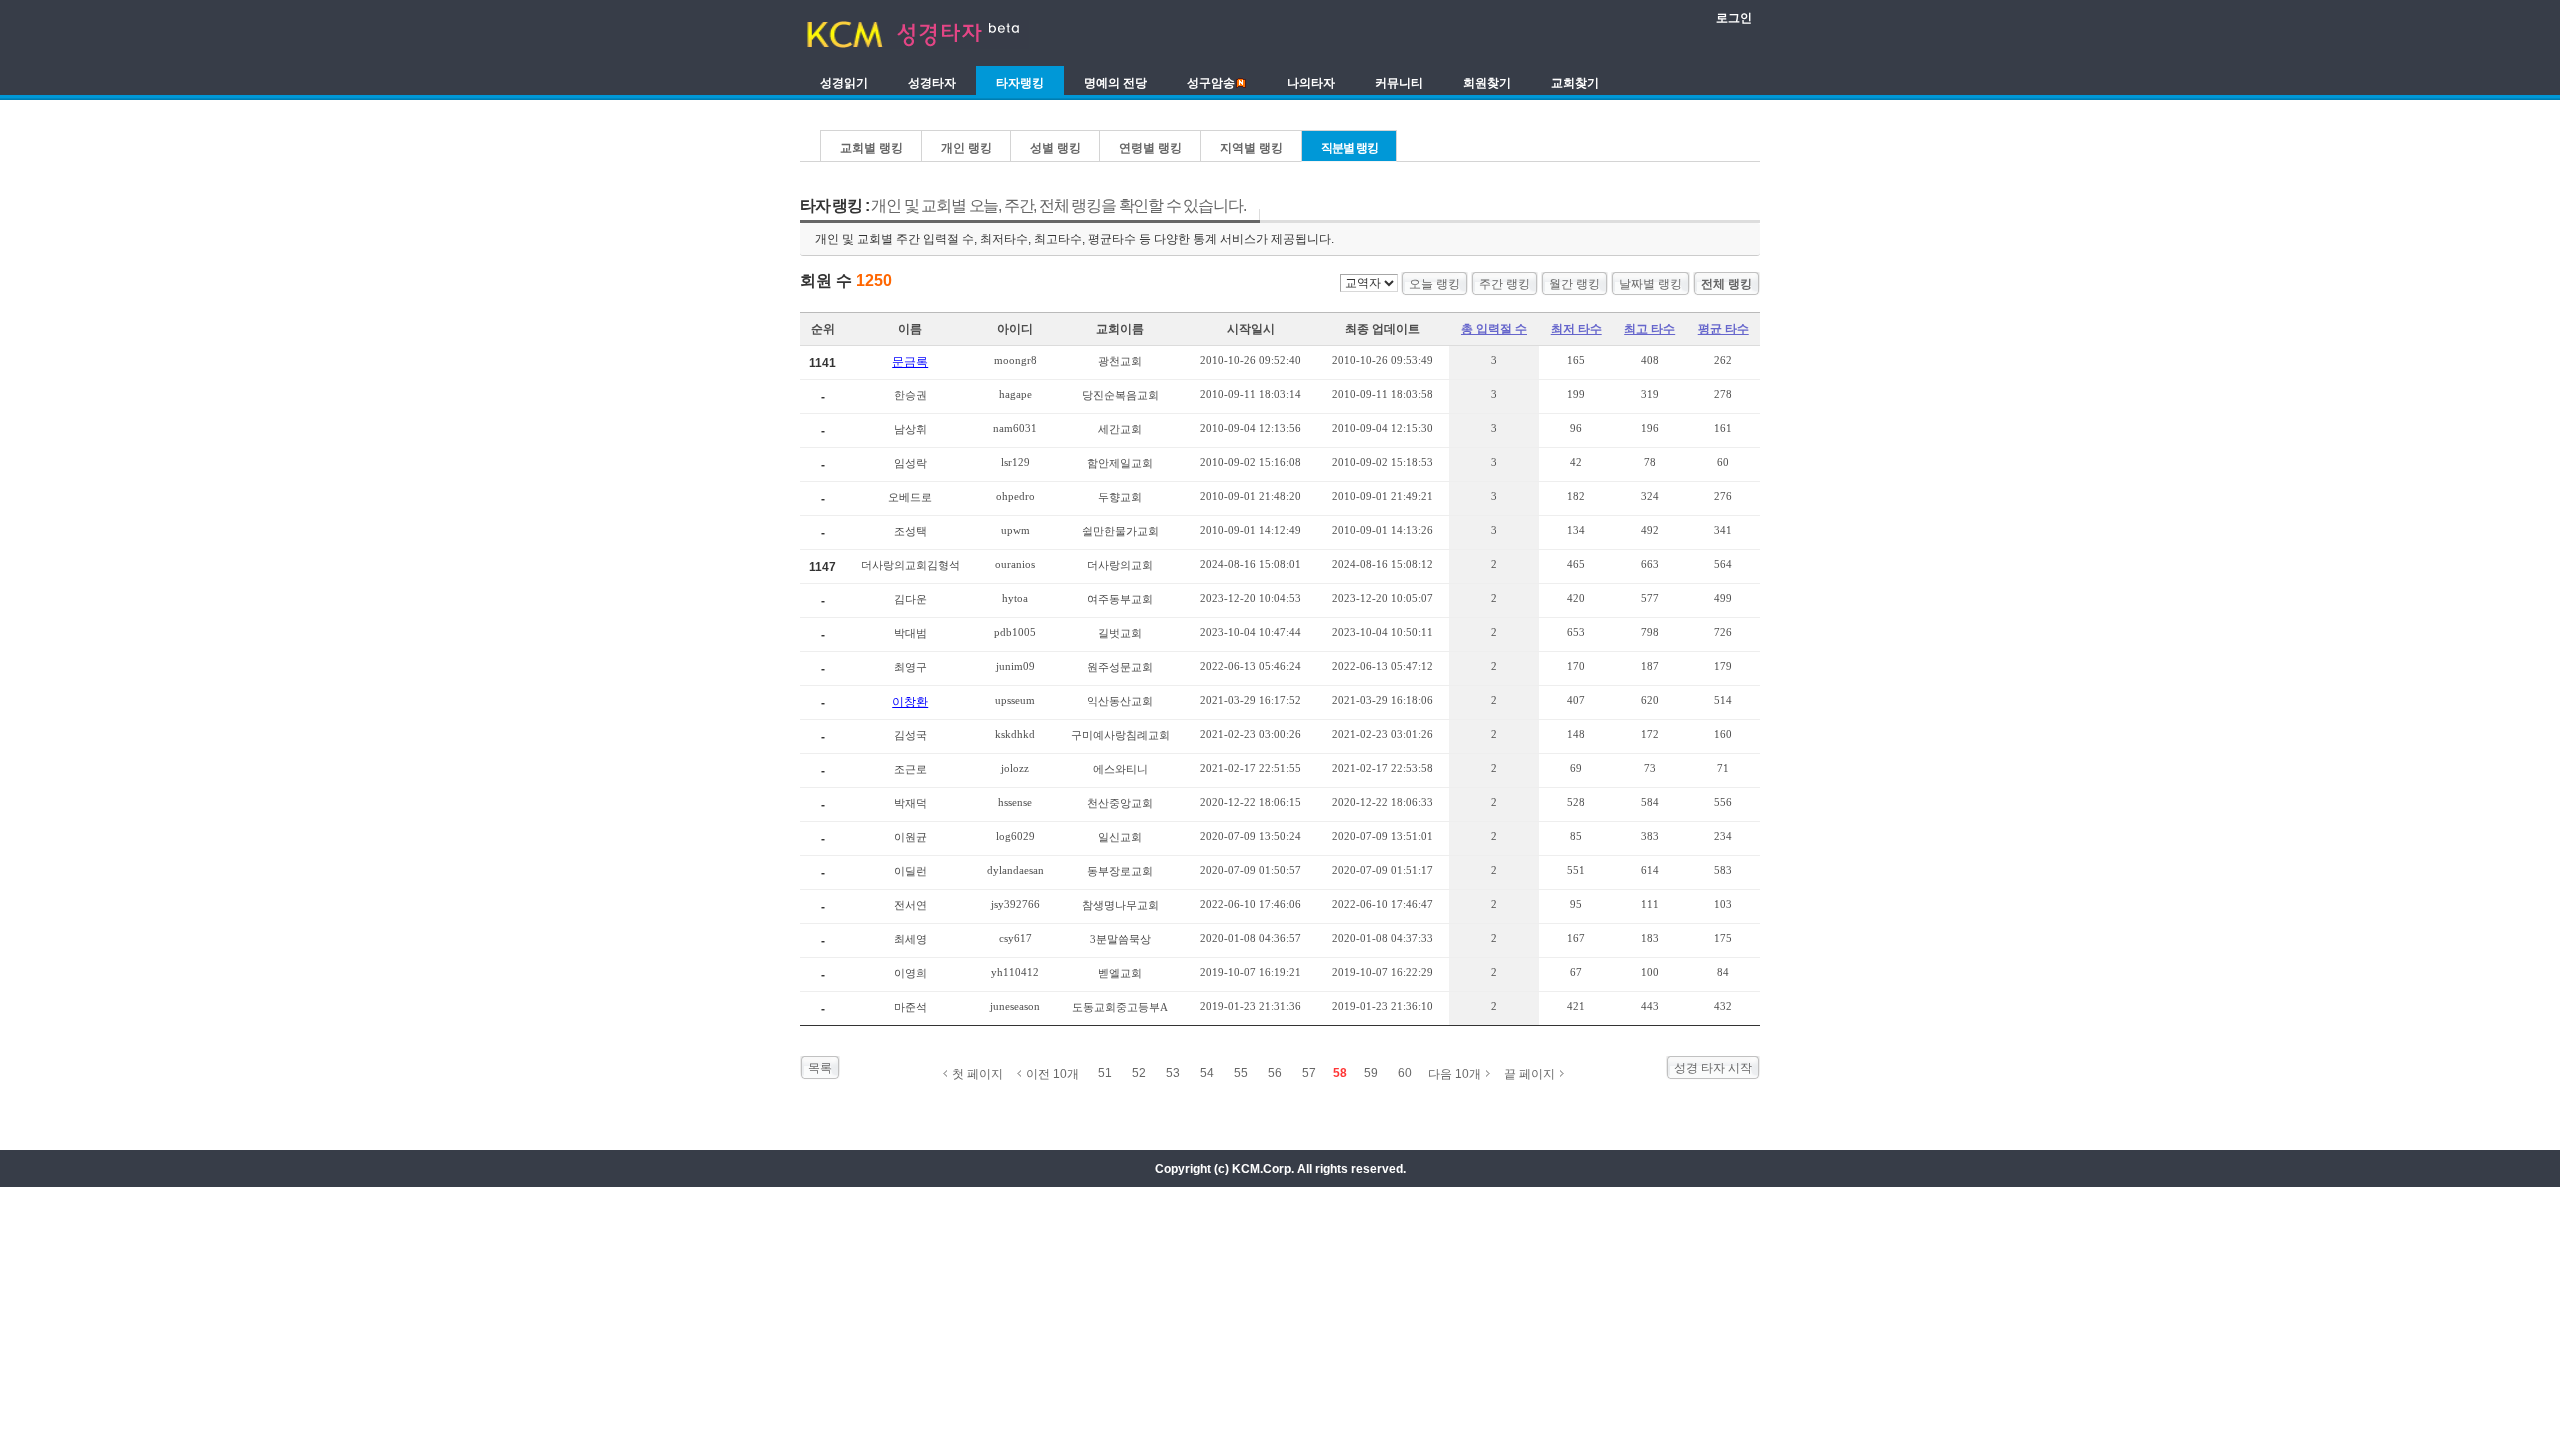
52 (1139, 1073)
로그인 (1734, 18)
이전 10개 (1052, 1074)
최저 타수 (1576, 329)
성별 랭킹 (1055, 148)
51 (1105, 1073)
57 (1309, 1073)
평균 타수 (1723, 329)
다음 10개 (1454, 1074)
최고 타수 (1649, 329)
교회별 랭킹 (871, 148)
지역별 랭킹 (1251, 148)
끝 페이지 (1529, 1074)
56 (1275, 1073)
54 (1207, 1073)
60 (1405, 1073)
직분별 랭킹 (1349, 148)
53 (1173, 1073)
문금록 (910, 362)
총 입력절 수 (1494, 329)
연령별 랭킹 (1150, 148)
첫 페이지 (977, 1074)
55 (1241, 1073)
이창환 (910, 702)
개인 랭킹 (966, 148)
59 (1371, 1073)
